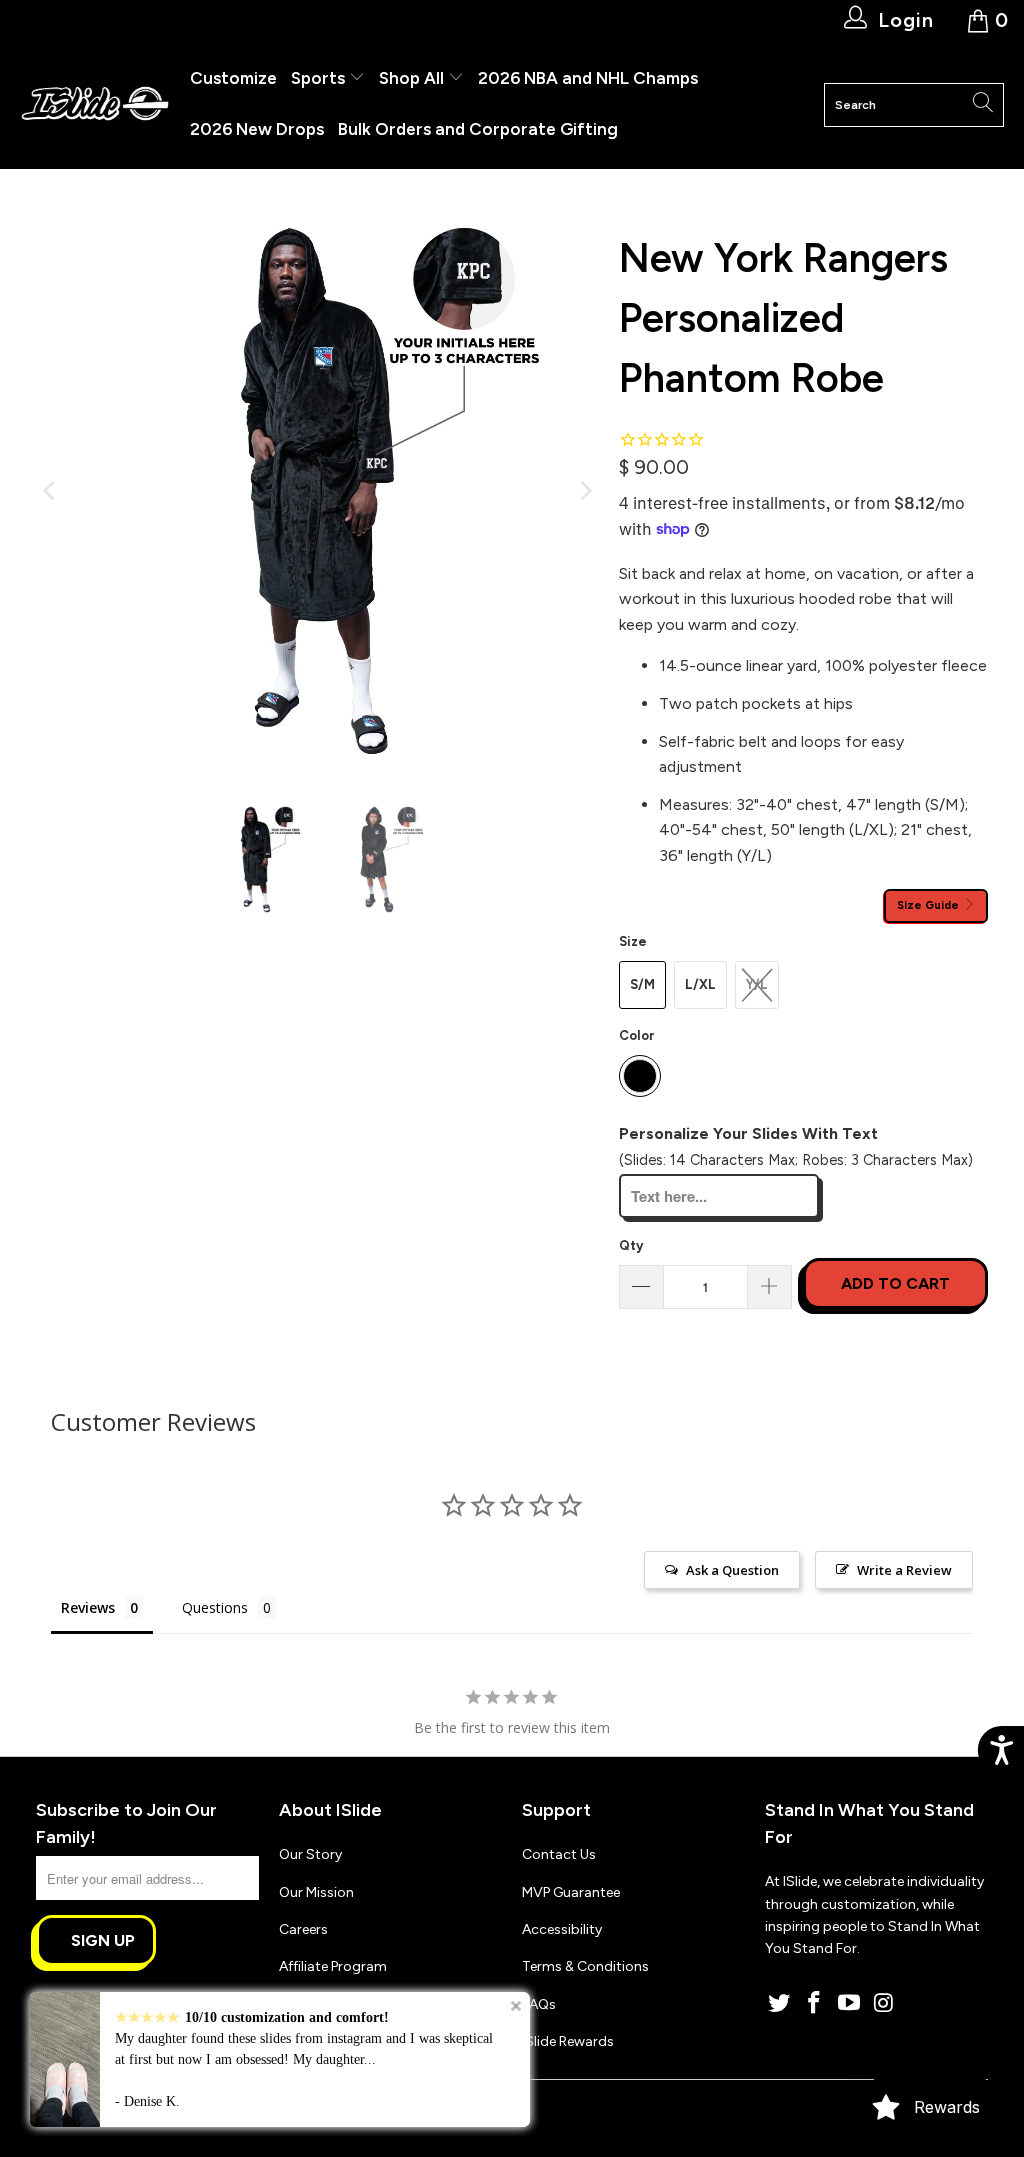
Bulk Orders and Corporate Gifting (478, 129)
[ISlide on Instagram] (884, 2004)
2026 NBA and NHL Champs (588, 78)
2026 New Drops (257, 129)
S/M (642, 984)
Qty (631, 1245)
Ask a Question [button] (732, 1570)
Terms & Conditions (585, 1966)
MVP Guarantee (571, 1892)
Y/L (757, 984)
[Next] (584, 491)
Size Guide (929, 905)
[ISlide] (95, 104)
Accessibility (562, 1929)
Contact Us (559, 1854)
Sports (320, 78)
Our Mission (316, 1892)
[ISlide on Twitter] (780, 2004)
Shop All (411, 78)
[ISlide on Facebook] (815, 2004)
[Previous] (51, 491)
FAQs (539, 2004)
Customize (233, 78)
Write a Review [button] (904, 1570)
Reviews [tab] (88, 1607)
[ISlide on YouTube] (850, 2004)
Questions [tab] (215, 1607)
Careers (303, 1929)
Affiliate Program (333, 1966)
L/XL (700, 984)
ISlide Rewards (568, 2041)
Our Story (310, 1854)
